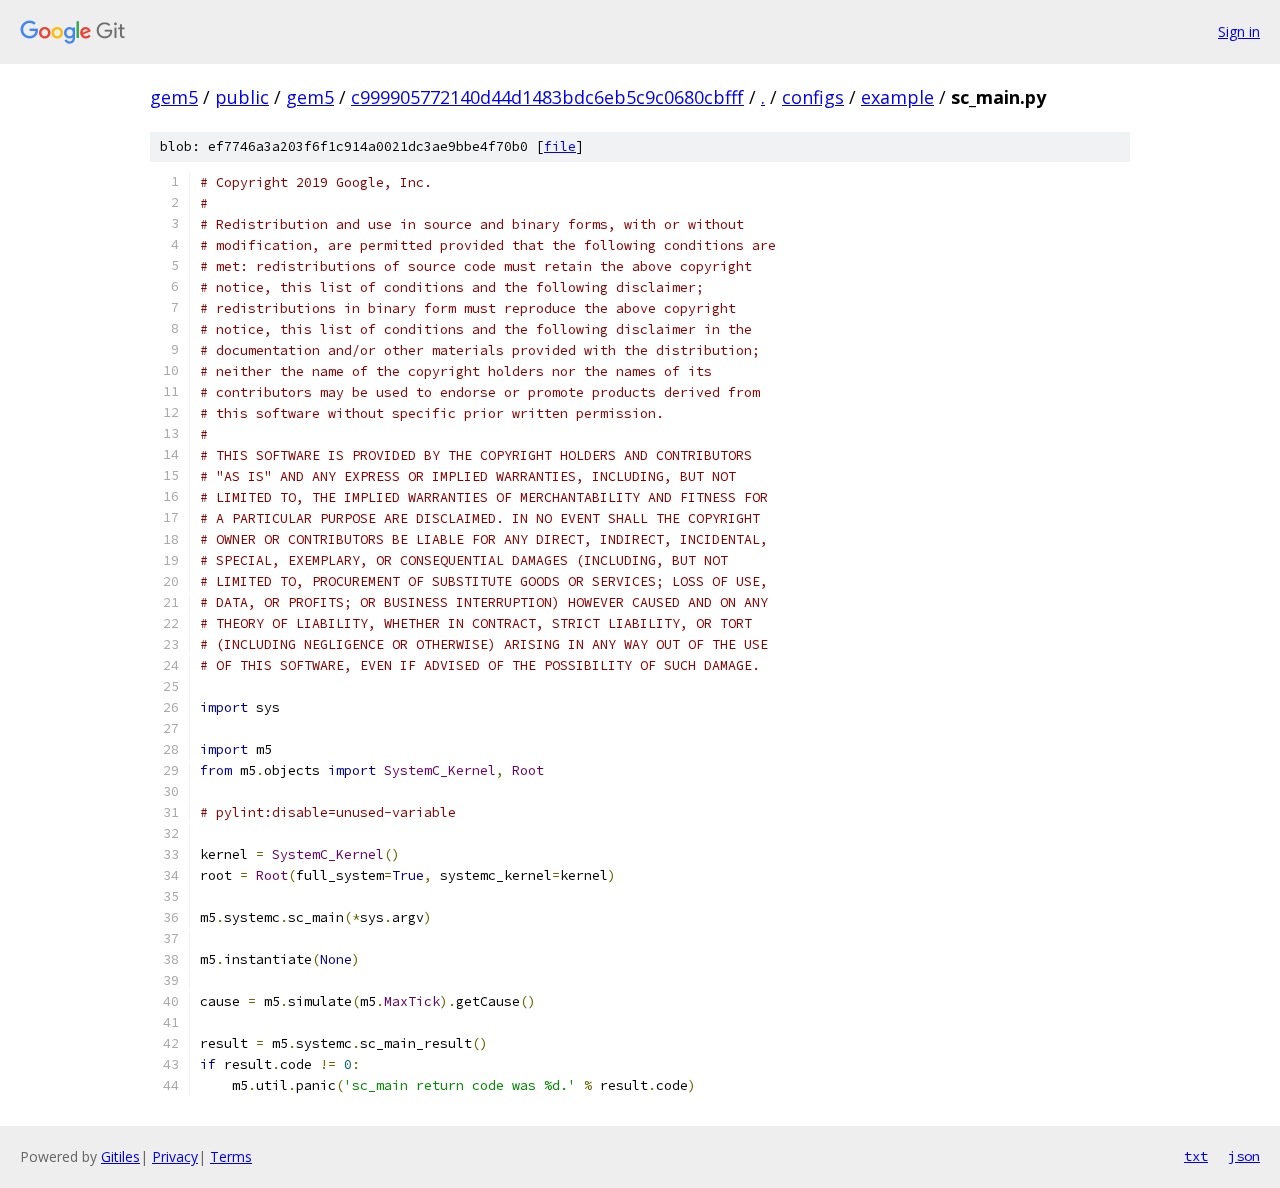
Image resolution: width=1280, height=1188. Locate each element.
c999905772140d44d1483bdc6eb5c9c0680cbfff (547, 97)
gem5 (174, 97)
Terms (231, 1156)
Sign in (1239, 31)
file (560, 146)
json (1244, 1156)
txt (1196, 1156)
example (897, 97)
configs (813, 97)
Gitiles (120, 1156)
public (242, 97)
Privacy (175, 1156)
